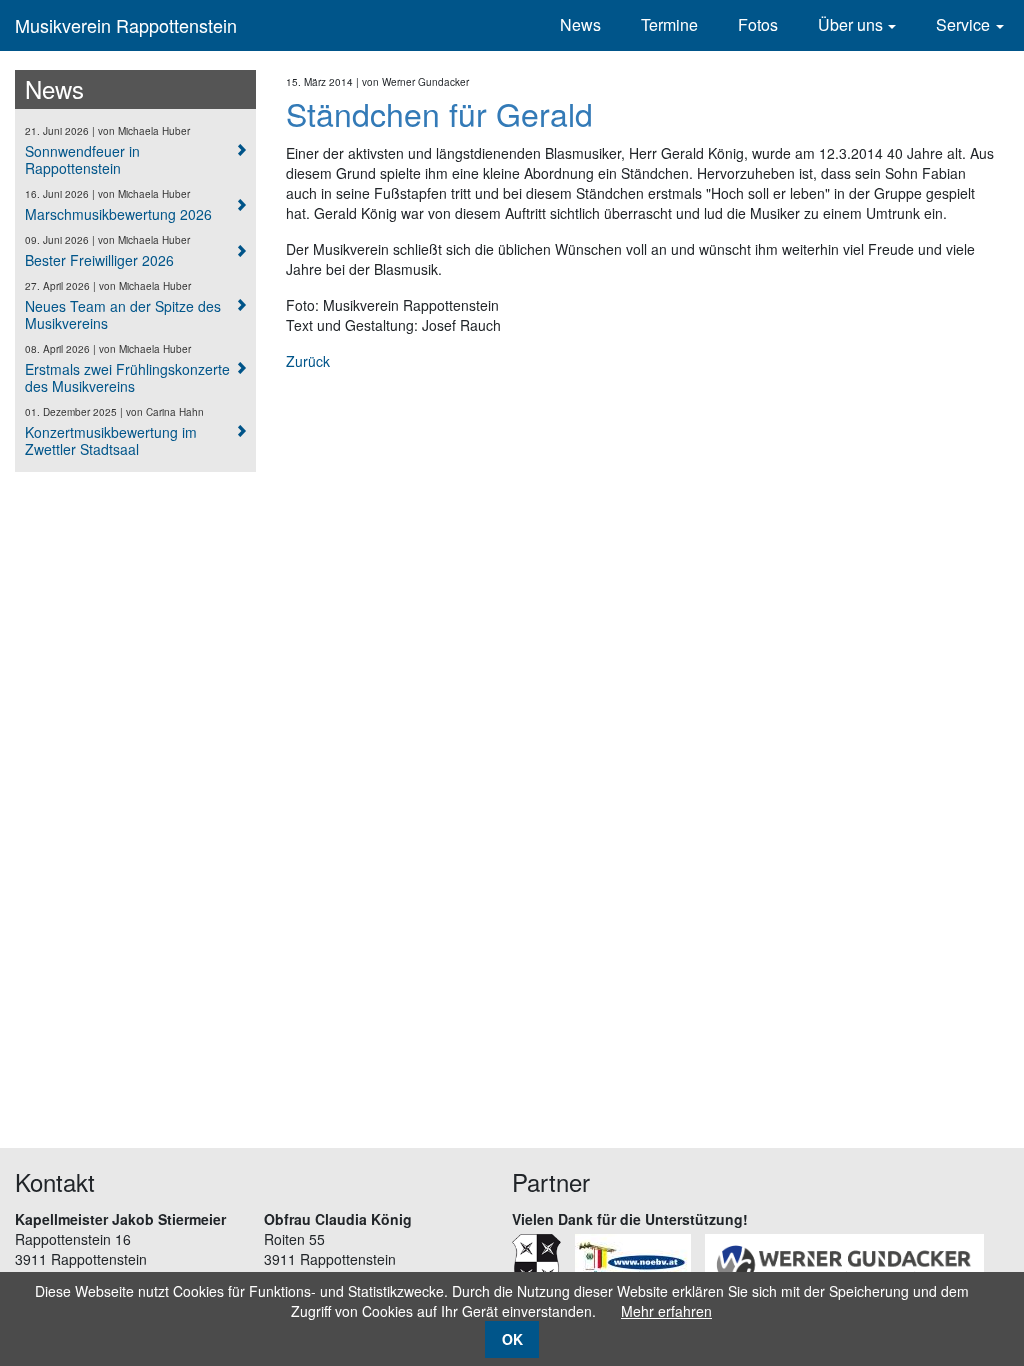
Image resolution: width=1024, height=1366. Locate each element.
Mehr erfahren (666, 1311)
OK (512, 1339)
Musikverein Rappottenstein (126, 25)
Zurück (308, 361)
